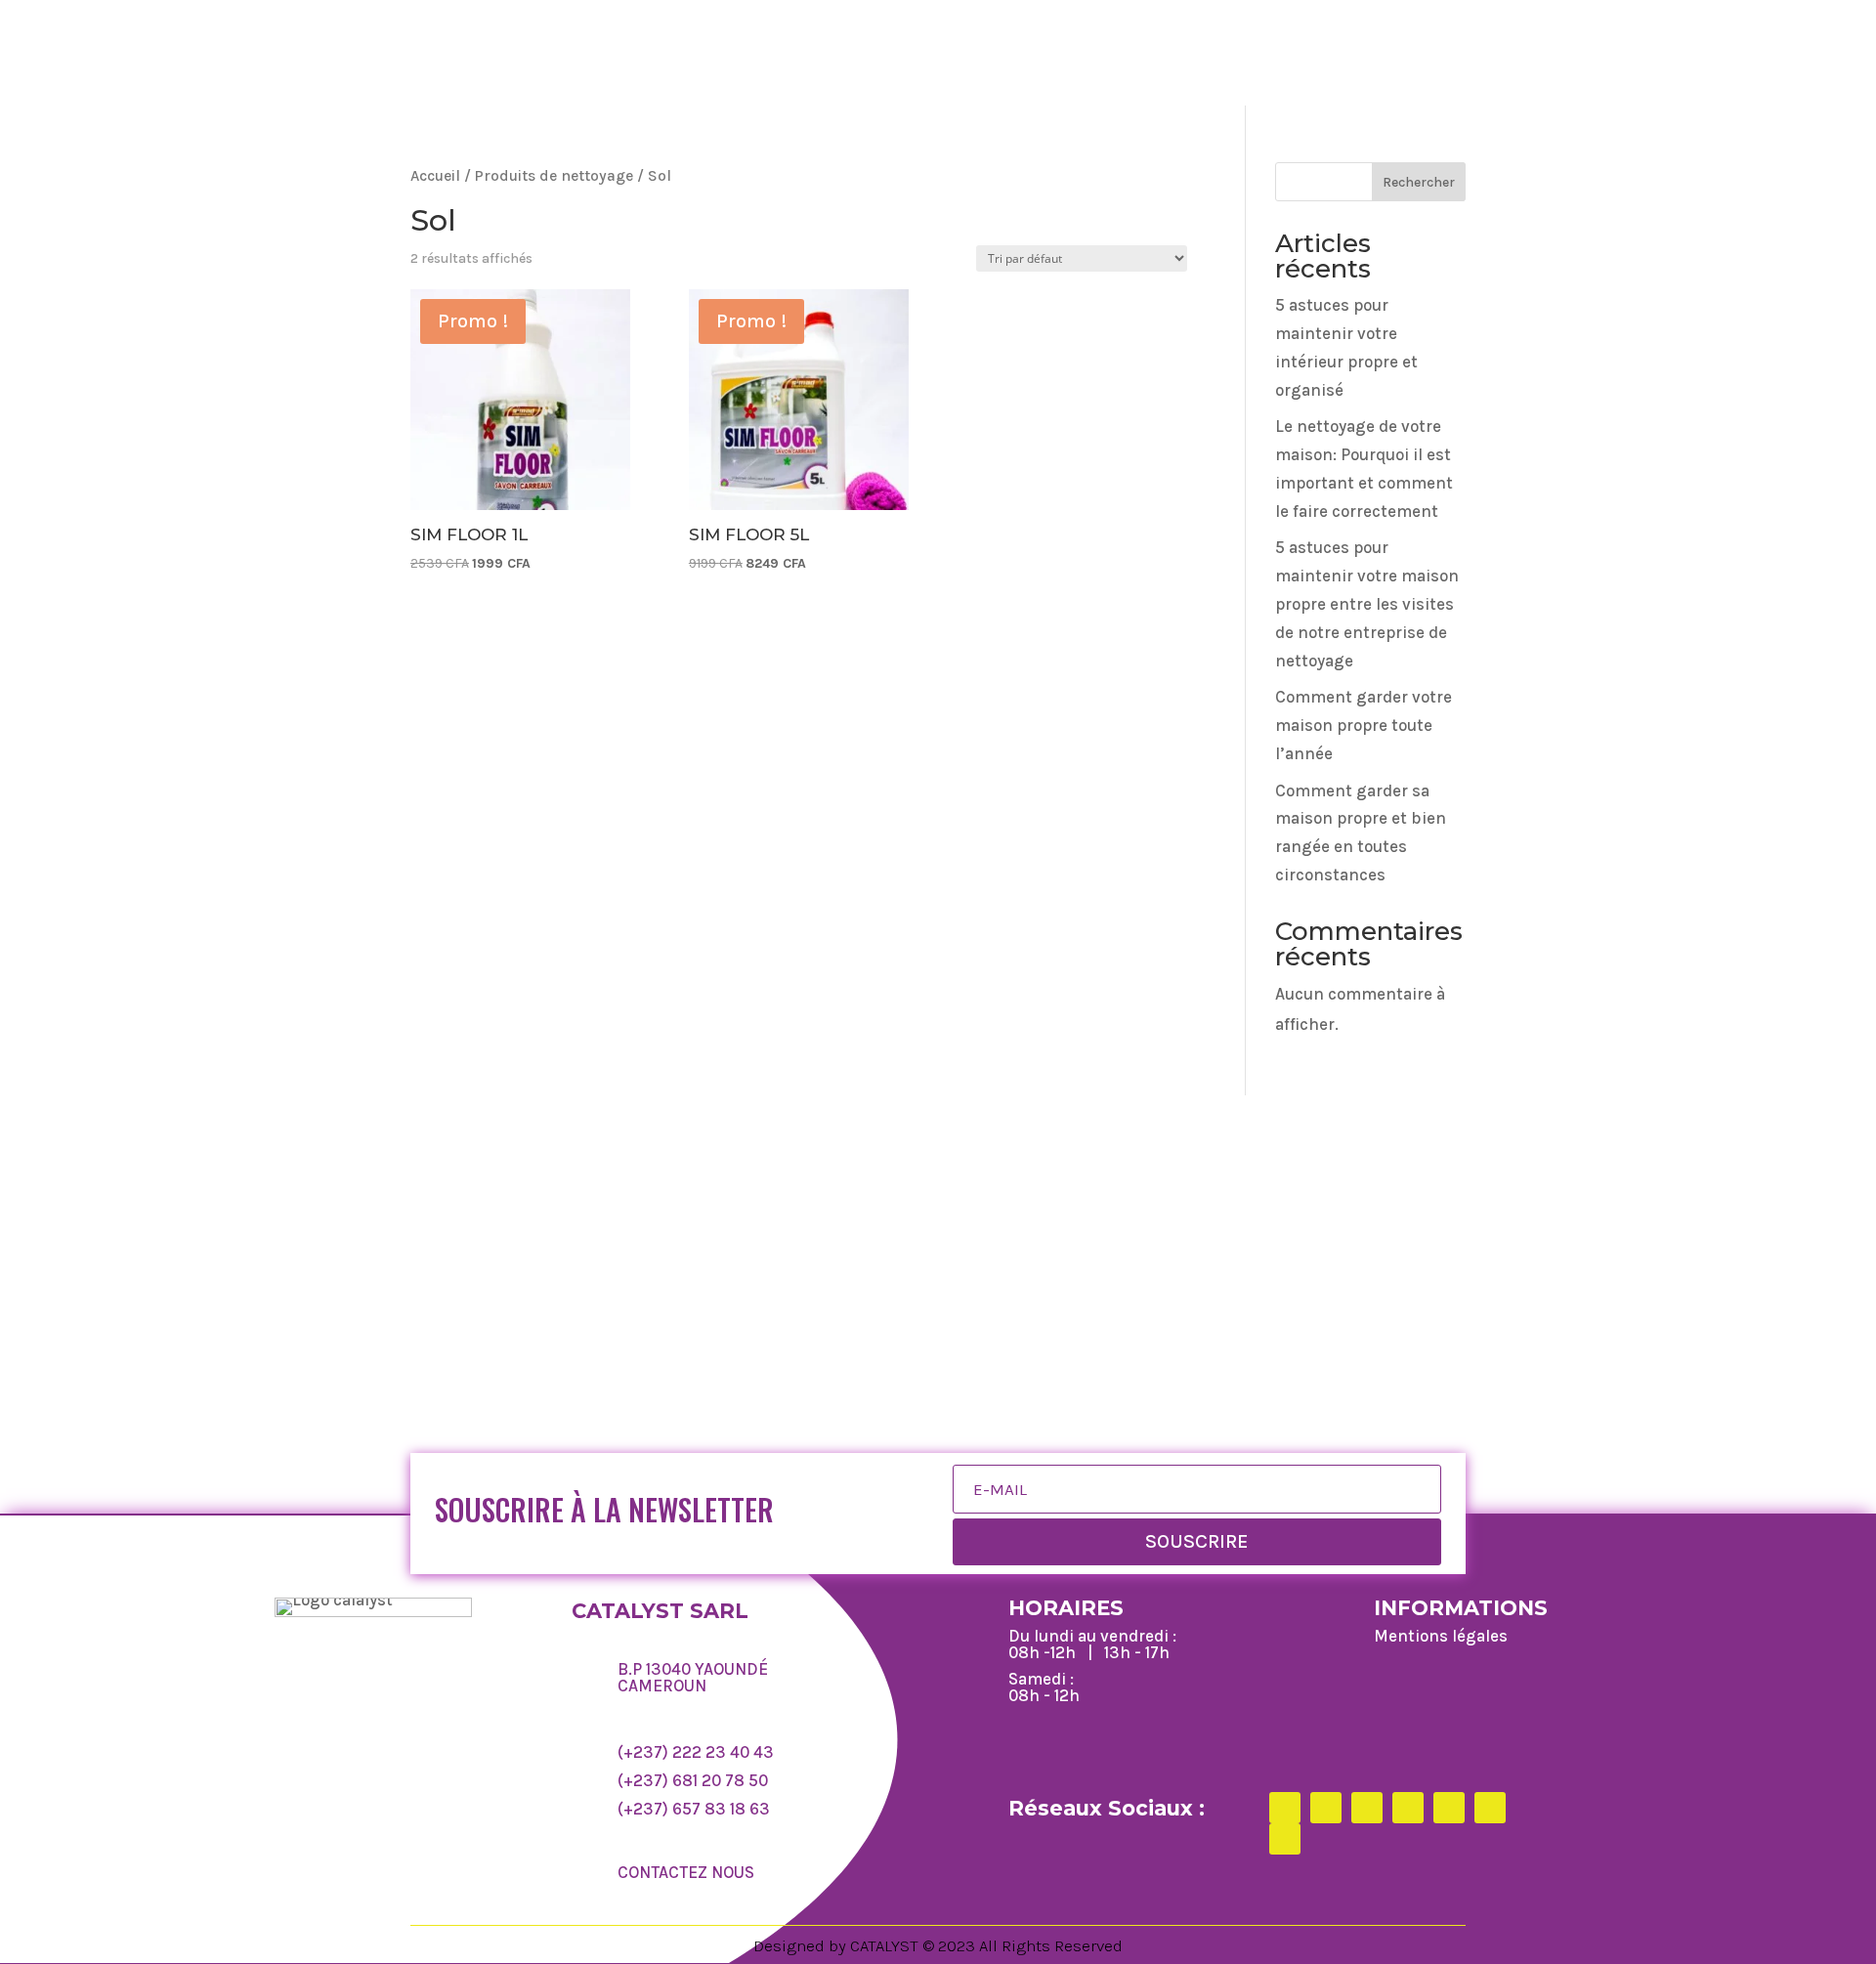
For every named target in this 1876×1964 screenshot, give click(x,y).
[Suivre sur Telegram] (1490, 1808)
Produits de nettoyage (554, 176)
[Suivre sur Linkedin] (1449, 1808)
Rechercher (1419, 182)
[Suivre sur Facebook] (1285, 1808)
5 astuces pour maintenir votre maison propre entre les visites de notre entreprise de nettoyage (1367, 604)
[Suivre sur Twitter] (1326, 1808)
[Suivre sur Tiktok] (1408, 1808)
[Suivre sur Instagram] (1367, 1808)
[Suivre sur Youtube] (1285, 1839)
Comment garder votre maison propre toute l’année (1364, 725)
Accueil (435, 176)
